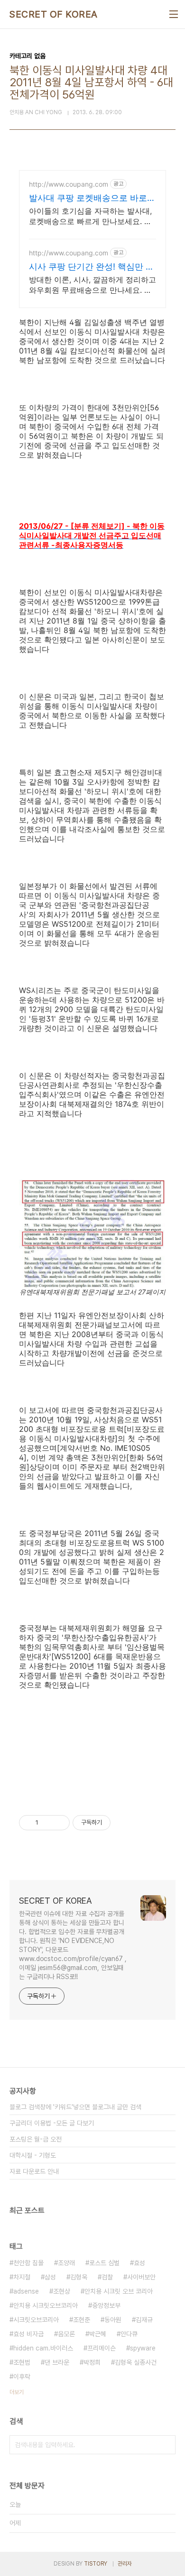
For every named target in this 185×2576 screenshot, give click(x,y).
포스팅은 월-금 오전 (36, 2139)
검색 (166, 2445)
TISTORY (96, 2564)
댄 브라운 (57, 2362)
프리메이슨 (102, 2348)
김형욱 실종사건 (136, 2362)
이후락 (22, 2377)
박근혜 (98, 2334)
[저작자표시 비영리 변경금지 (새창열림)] (123, 1823)
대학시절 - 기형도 (33, 2155)
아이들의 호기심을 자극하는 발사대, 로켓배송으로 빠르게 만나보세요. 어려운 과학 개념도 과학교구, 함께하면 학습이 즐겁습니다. (92, 216)
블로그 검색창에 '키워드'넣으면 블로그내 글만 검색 (75, 2107)
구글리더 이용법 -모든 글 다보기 (52, 2123)
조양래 (66, 2263)
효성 (139, 2263)
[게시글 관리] (59, 1823)
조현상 (62, 2291)
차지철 (22, 2277)
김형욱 (79, 2277)
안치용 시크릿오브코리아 (46, 2305)
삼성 (50, 2277)
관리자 (125, 2564)
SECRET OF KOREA (54, 14)
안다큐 (129, 2334)
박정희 (92, 2362)
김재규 (144, 2320)
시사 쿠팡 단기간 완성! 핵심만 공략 (92, 267)
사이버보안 (141, 2277)
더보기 (17, 2392)
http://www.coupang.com (69, 184)
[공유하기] (47, 1823)
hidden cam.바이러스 (43, 2348)
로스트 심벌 (104, 2263)
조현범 (22, 2362)
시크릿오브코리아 (36, 2320)
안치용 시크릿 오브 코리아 (119, 2291)
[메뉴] (174, 14)
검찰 (107, 2277)
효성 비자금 (28, 2334)
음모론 (66, 2334)
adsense (26, 2291)
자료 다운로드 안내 (34, 2171)
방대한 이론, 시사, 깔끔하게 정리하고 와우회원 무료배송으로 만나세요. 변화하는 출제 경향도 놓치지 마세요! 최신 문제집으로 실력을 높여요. (92, 285)
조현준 (82, 2320)
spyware (143, 2348)
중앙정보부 (106, 2305)
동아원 (113, 2320)
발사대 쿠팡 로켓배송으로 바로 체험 (88, 198)
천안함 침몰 (28, 2263)
